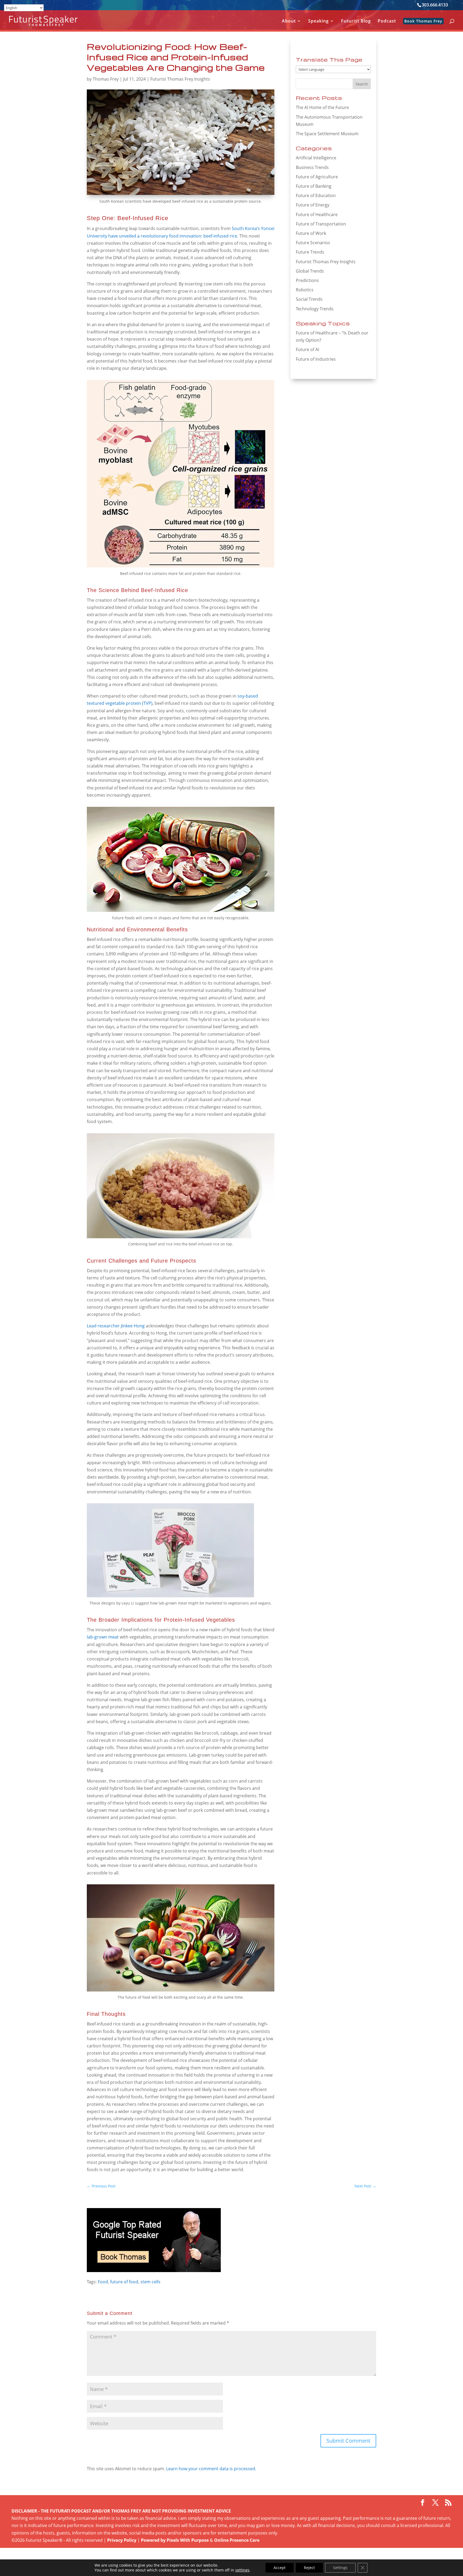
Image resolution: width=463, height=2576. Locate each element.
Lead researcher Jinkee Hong (116, 1326)
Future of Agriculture (317, 177)
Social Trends (309, 299)
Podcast (387, 21)
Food (103, 2282)
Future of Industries (316, 359)
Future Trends (310, 252)
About (289, 21)
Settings (340, 2568)
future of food (124, 2282)
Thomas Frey (106, 79)
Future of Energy (313, 205)
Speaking (318, 21)
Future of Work (311, 233)
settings (242, 2570)
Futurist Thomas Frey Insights (180, 79)
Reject (309, 2568)
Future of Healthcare (317, 214)
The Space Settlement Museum (327, 134)
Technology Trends (315, 309)
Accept (280, 2568)
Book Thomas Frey (423, 21)
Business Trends (312, 167)
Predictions (307, 280)
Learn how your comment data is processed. (211, 2469)
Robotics (305, 290)
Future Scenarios (313, 243)
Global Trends (310, 271)
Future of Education (316, 195)
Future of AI (307, 349)
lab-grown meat (103, 1637)
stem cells (150, 2282)
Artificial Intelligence (316, 158)
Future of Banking (314, 186)
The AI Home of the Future (322, 107)
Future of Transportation (321, 224)
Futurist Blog (356, 21)
